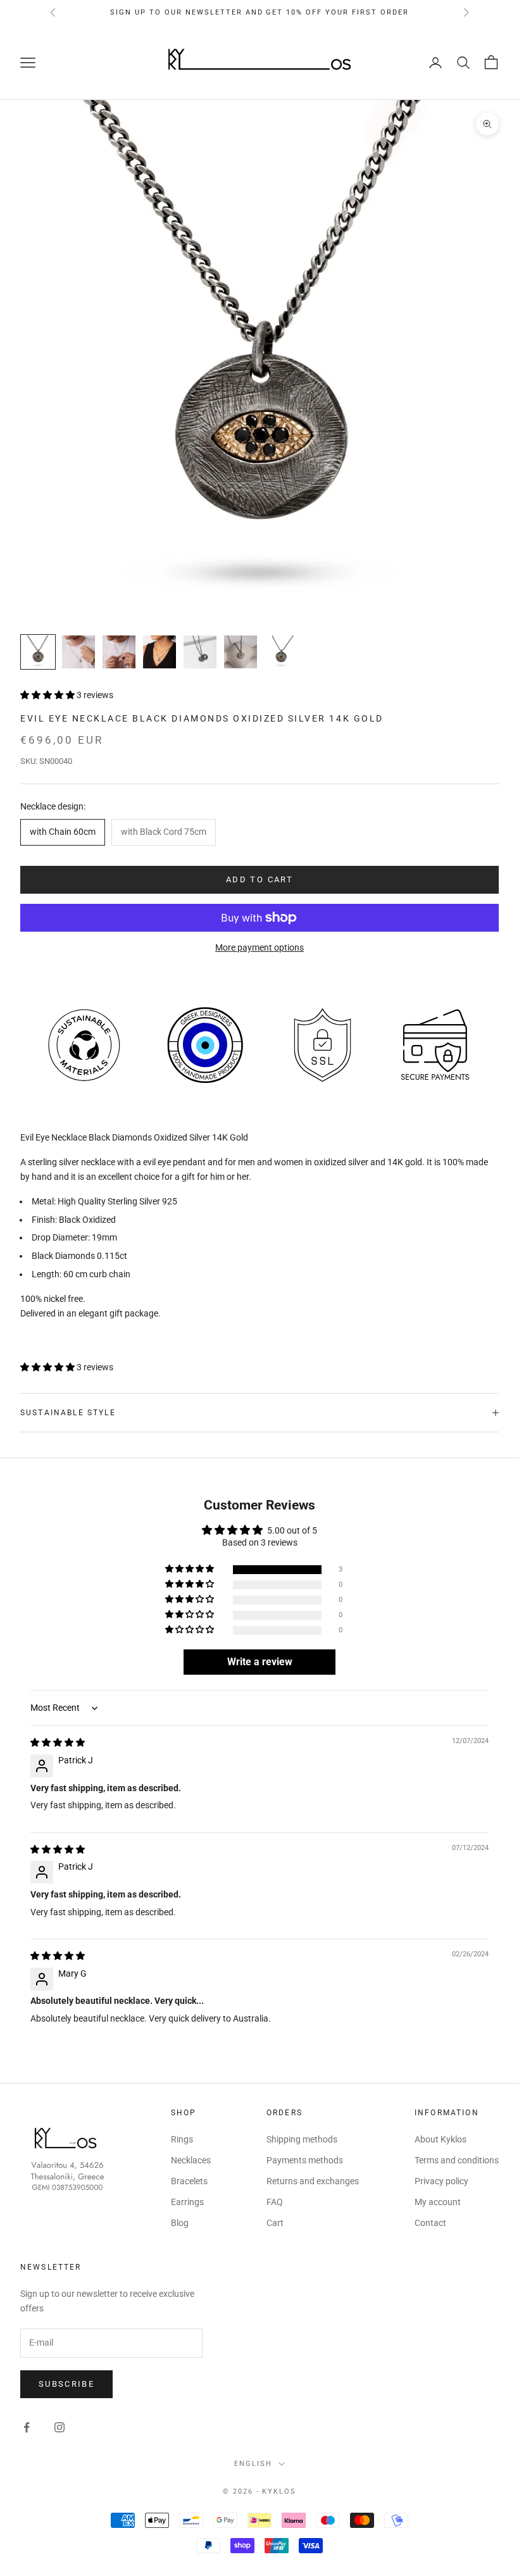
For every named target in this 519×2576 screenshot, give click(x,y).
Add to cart (259, 879)
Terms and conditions (457, 2160)
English (253, 2464)
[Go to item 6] (241, 652)
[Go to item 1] (38, 652)
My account (438, 2202)
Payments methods (305, 2160)
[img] (58, 1742)
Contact (430, 2223)
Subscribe (66, 2384)
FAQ (275, 2202)
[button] (48, 695)
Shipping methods (302, 2139)
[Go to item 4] (159, 652)
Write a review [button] (260, 1662)
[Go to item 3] (119, 652)
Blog (180, 2223)
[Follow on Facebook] (27, 2427)
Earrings (187, 2202)
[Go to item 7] (281, 652)
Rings (182, 2139)
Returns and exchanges (313, 2181)
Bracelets (189, 2181)
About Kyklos (441, 2139)
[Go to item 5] (200, 652)
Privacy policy (441, 2181)
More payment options (259, 947)
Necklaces (191, 2160)
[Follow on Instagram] (59, 2427)
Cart (275, 2223)
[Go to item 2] (78, 652)
